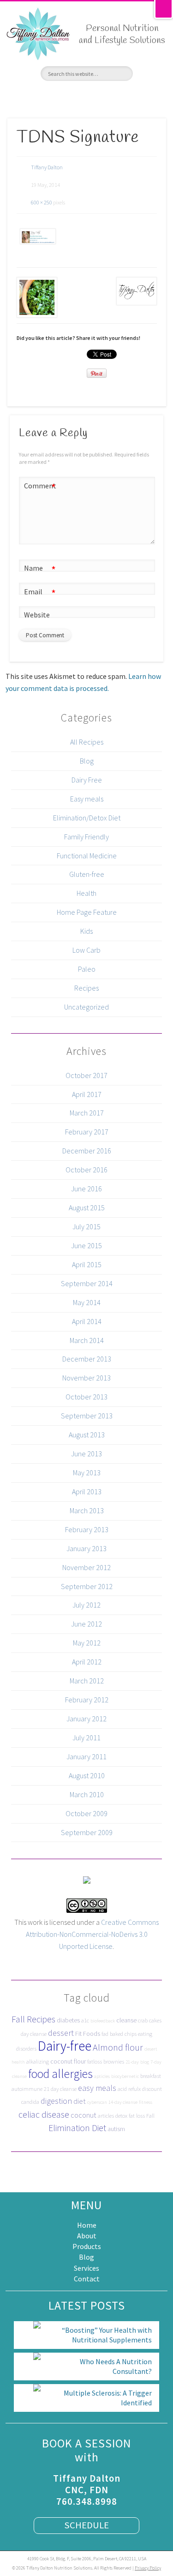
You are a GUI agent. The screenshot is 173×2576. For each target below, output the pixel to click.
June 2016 (86, 1189)
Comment (40, 487)
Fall (150, 2116)
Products (87, 2246)
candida (30, 2102)
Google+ (103, 97)
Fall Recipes (33, 2019)
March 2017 (87, 1113)
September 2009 (87, 1832)
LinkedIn (119, 97)
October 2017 (86, 1075)
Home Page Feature (87, 912)
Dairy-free (65, 2046)
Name (40, 570)
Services (86, 2268)
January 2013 (86, 1548)
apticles (102, 2076)
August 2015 (87, 1208)
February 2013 (87, 1529)
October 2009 (86, 1813)
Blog (87, 761)
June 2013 (86, 1454)
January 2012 (86, 1719)
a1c (85, 2020)
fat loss (137, 2116)
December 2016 (87, 1151)
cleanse (126, 2020)
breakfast (151, 2076)
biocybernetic (125, 2076)
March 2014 (87, 1340)
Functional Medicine (87, 856)
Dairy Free (87, 780)
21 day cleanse (60, 2089)
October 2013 (86, 1397)
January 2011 (86, 1756)
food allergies (60, 2074)
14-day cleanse (123, 2102)
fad (105, 2034)
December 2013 (87, 1359)
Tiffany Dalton (47, 167)
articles (106, 2116)
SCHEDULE (86, 2525)
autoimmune (27, 2089)
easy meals (97, 2088)
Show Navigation (155, 74)
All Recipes (87, 742)
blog (145, 2062)
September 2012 (87, 1586)
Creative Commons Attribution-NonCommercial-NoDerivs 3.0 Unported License (92, 1934)
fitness (146, 2102)
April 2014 (87, 1321)
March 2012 (87, 1681)
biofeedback (103, 2021)
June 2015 (86, 1245)
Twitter (70, 97)
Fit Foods (88, 2034)
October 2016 (86, 1170)
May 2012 (87, 1643)
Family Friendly (86, 837)
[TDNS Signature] (37, 236)
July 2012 (86, 1605)
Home (87, 2225)
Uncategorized (86, 1007)
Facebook (53, 97)
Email (40, 593)
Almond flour (118, 2047)
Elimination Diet (77, 2128)
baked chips (123, 2034)
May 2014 (87, 1302)
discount (152, 2089)
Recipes (86, 988)
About (87, 2236)
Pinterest (86, 97)
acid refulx (129, 2089)
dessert (61, 2033)
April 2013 (87, 1491)
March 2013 (87, 1510)
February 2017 (87, 1132)
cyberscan (97, 2102)
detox (121, 2116)
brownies (114, 2061)
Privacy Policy (148, 2568)
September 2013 (87, 1416)
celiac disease (44, 2114)
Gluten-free (87, 874)
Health (86, 893)
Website (37, 615)
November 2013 (86, 1378)
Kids (86, 931)
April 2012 (87, 1662)
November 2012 (86, 1567)
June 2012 (86, 1624)
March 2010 (87, 1794)
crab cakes (150, 2020)
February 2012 (87, 1700)
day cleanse (34, 2034)
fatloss (95, 2061)
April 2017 (87, 1094)
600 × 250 (42, 202)
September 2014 (87, 1283)
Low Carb (86, 950)
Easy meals (87, 799)
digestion (56, 2101)
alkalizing (38, 2061)
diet (80, 2101)
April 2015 (87, 1264)
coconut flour (68, 2061)
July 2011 (86, 1738)
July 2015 (86, 1226)
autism (116, 2129)
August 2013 (87, 1435)
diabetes (68, 2020)
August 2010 (87, 1775)
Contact (87, 2279)
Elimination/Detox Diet (87, 818)
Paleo (87, 969)
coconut (84, 2115)
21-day (132, 2062)
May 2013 (87, 1473)
